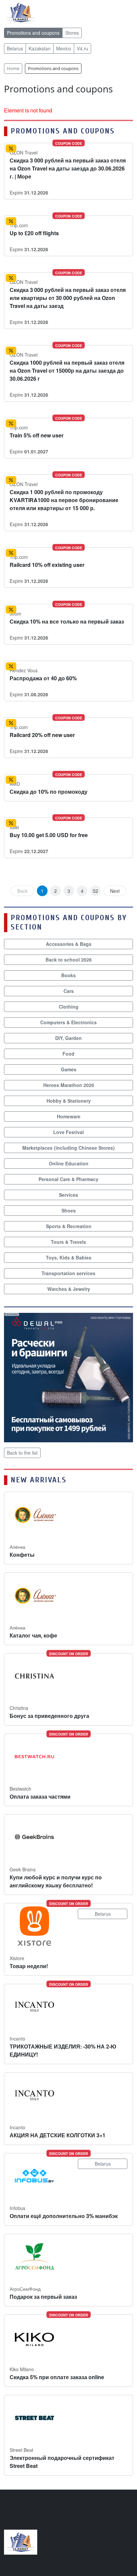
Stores (72, 33)
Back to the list (22, 1453)
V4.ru (82, 48)
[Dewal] (68, 1377)
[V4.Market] (21, 12)
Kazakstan (40, 48)
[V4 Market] (21, 2541)
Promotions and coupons (33, 33)
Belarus (15, 48)
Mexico (64, 48)
